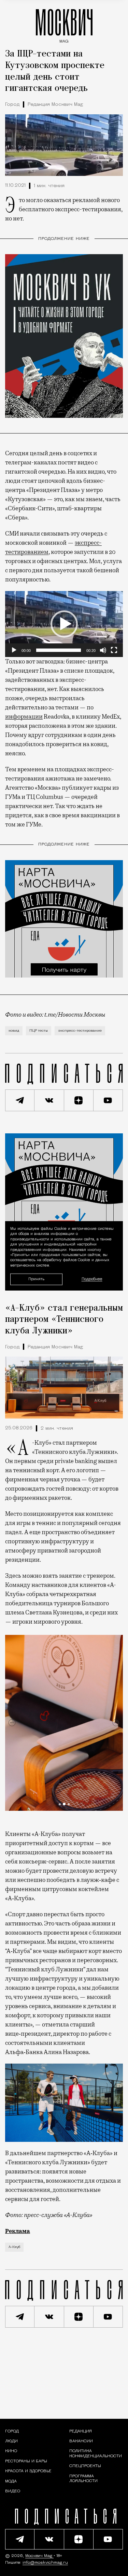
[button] (64, 624)
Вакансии (81, 2441)
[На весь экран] (114, 650)
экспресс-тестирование (80, 1031)
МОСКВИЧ (64, 24)
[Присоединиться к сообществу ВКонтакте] (49, 1100)
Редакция (81, 2431)
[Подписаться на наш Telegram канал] (20, 1100)
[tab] (60, 1804)
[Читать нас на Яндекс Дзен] (79, 1100)
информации (24, 717)
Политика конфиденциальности (96, 2454)
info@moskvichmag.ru (45, 2563)
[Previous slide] (12, 1723)
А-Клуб (14, 2247)
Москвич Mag (39, 2556)
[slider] (59, 650)
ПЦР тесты (39, 1031)
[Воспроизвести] (14, 650)
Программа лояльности (83, 2479)
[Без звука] (103, 650)
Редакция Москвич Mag (55, 105)
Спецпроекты (85, 2466)
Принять (36, 1279)
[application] (64, 624)
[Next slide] (116, 1723)
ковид (14, 1031)
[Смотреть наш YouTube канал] (108, 1100)
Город (12, 105)
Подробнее (92, 1279)
